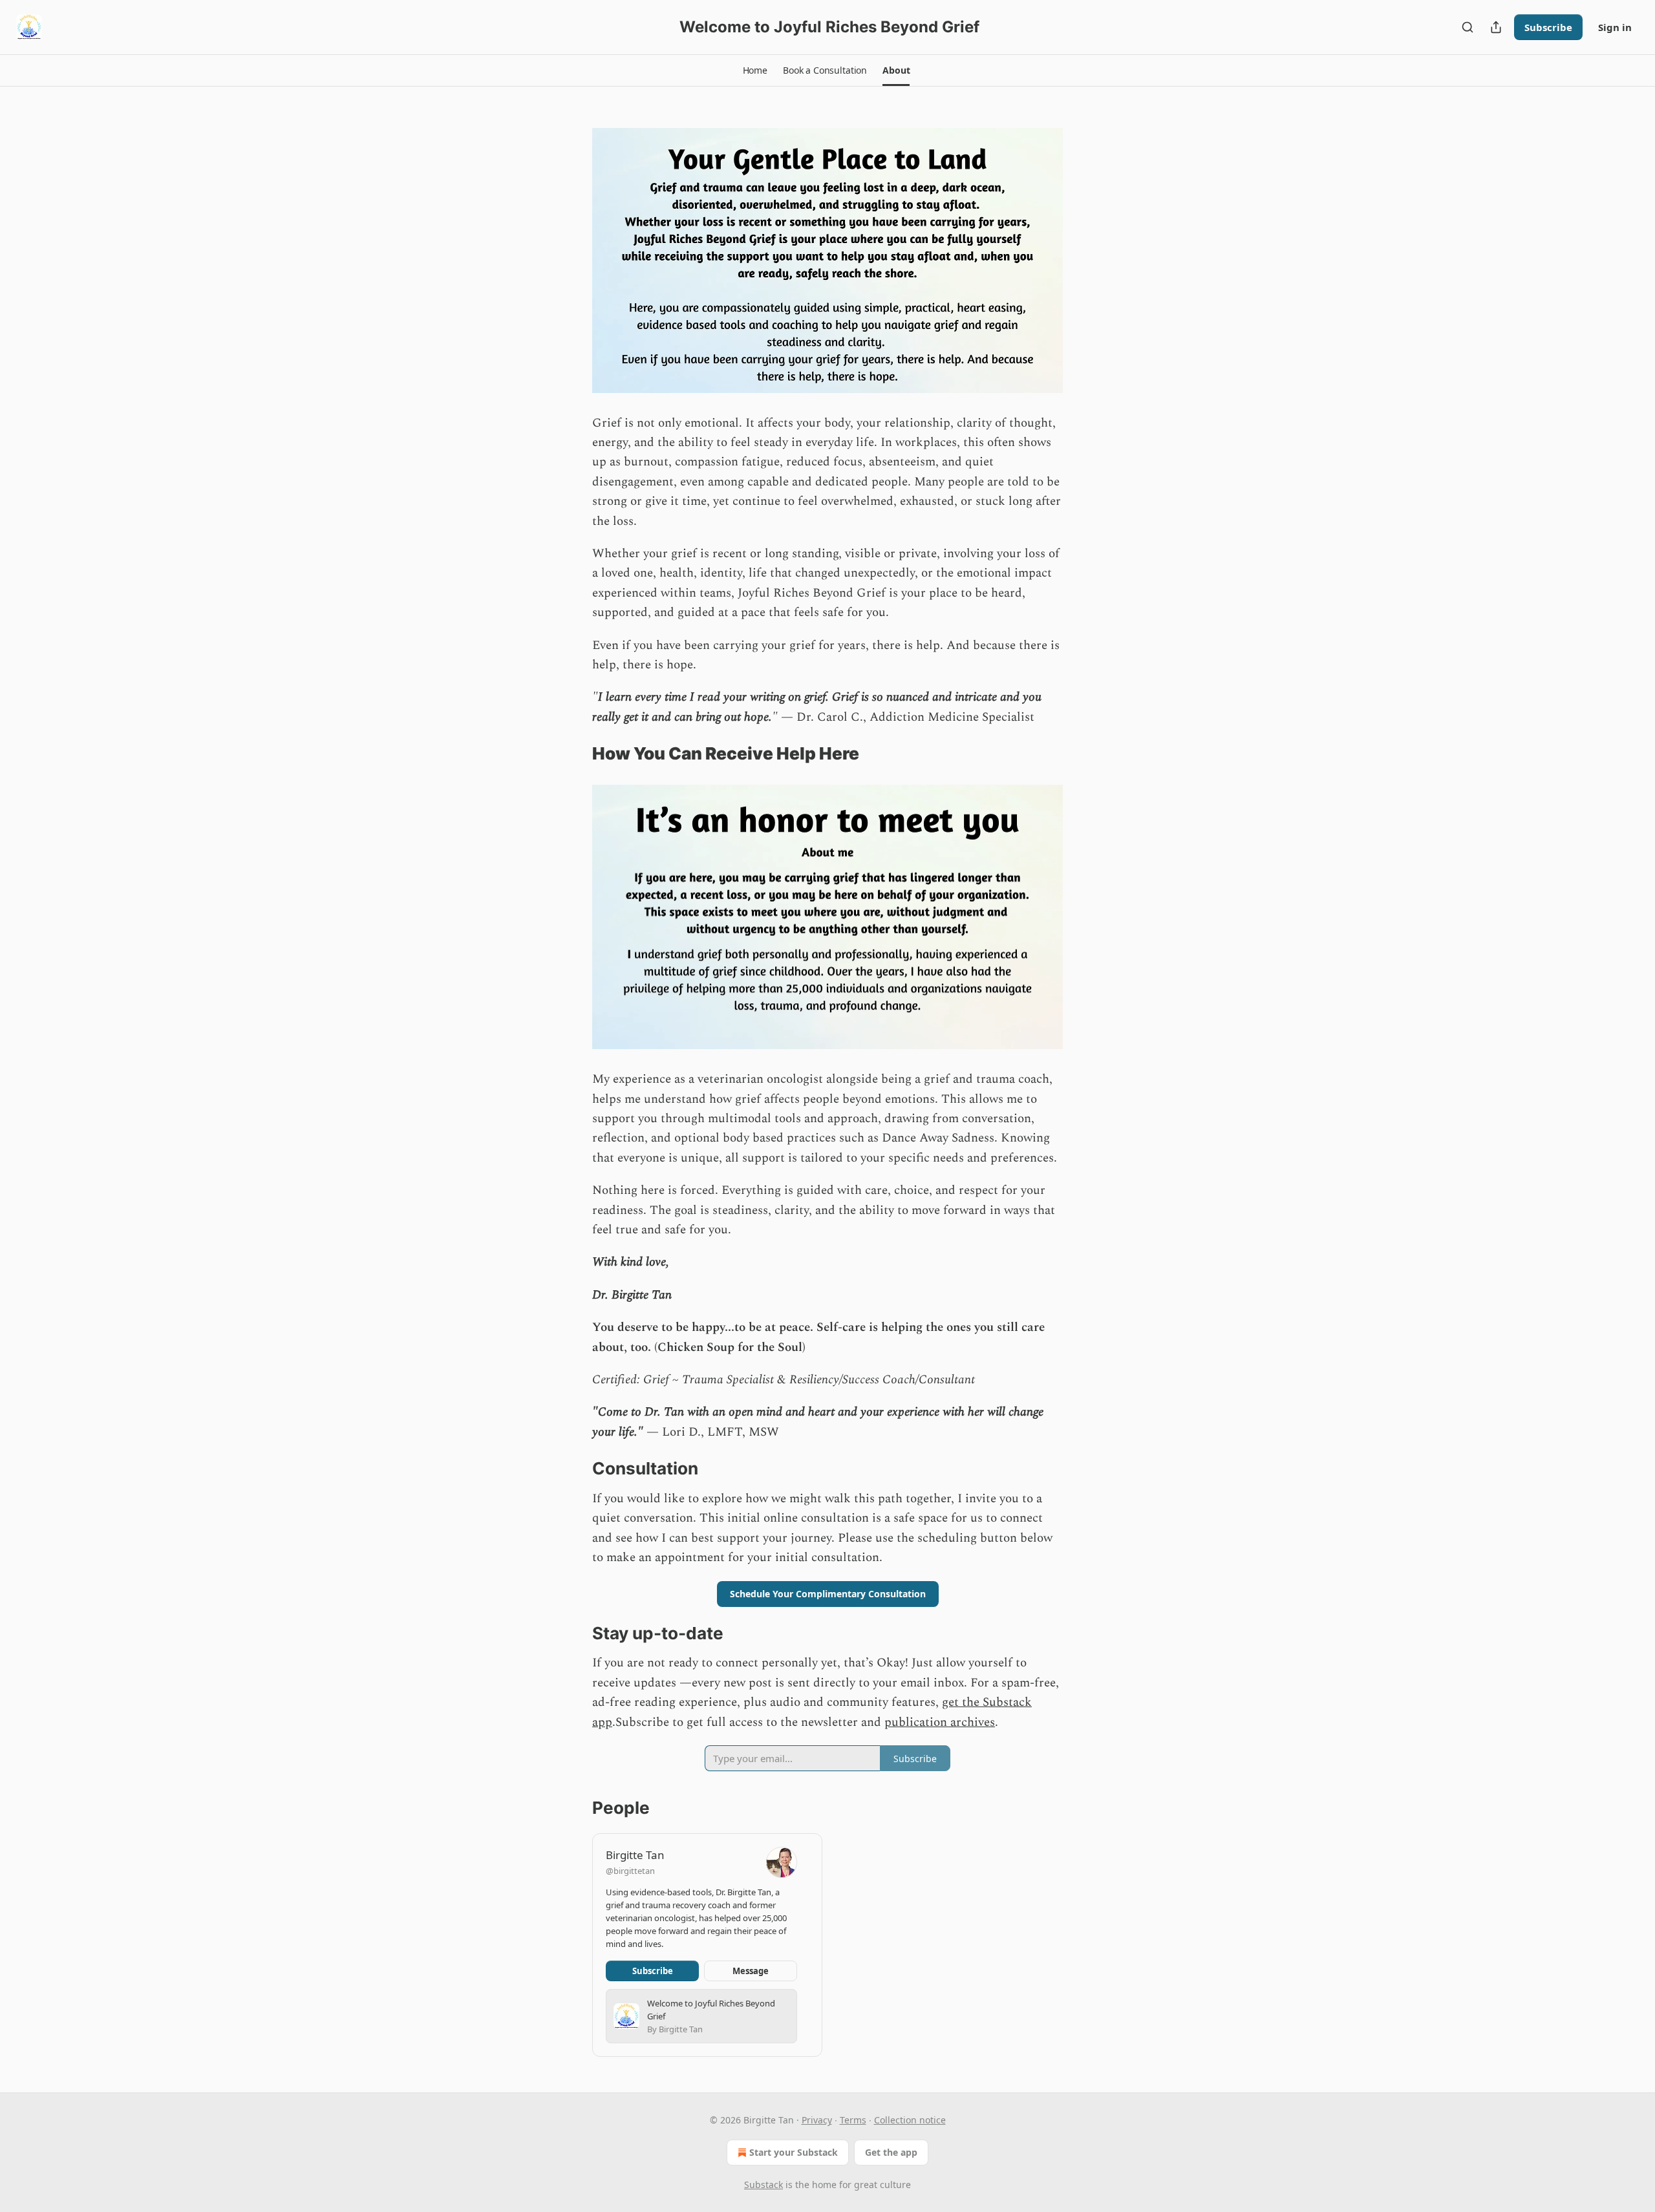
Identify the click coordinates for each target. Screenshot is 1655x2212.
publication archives (940, 1722)
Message (751, 1971)
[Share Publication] (1496, 27)
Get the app (891, 2152)
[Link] (574, 754)
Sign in (1615, 27)
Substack (763, 2185)
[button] (755, 70)
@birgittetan (630, 1871)
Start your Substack (794, 2152)
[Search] (1468, 27)
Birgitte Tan (635, 1855)
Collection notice (910, 2120)
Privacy (817, 2120)
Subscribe (1548, 27)
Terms (853, 2120)
